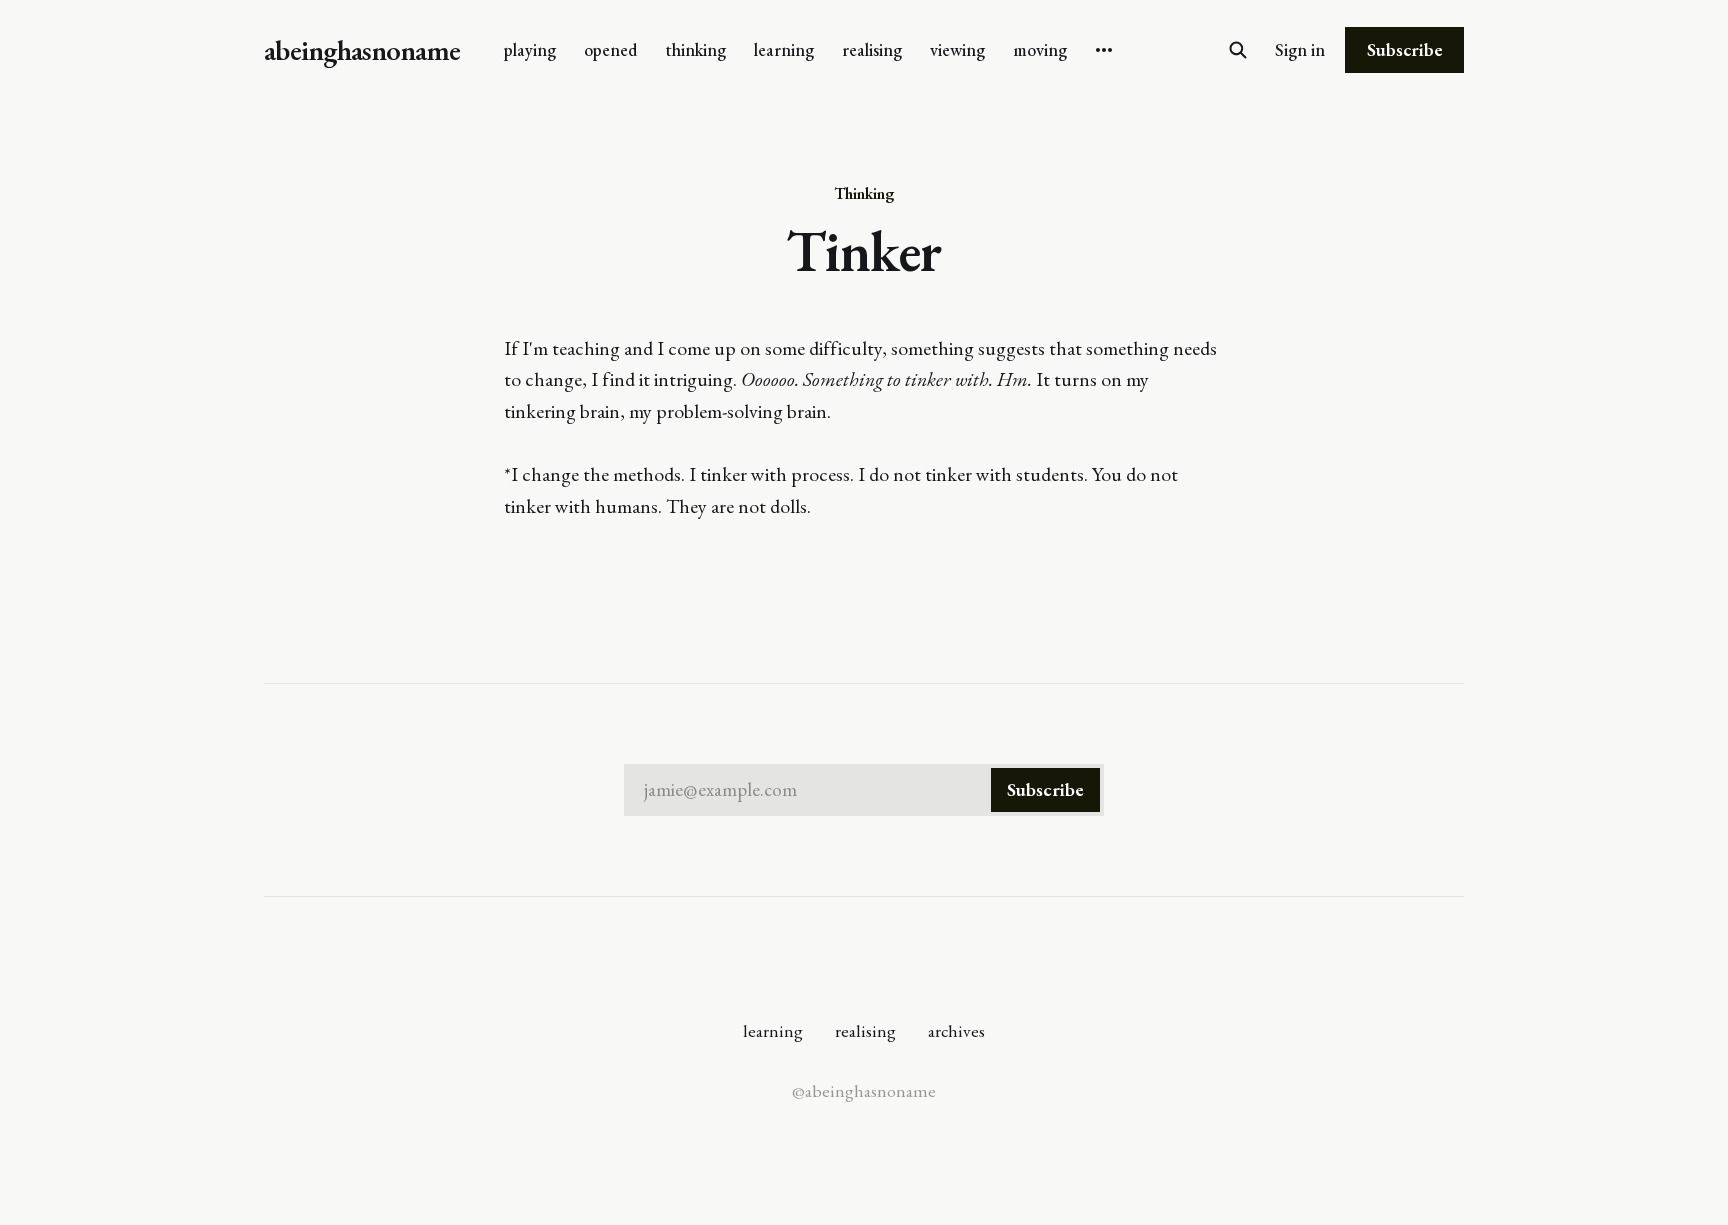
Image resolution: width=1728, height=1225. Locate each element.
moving (1040, 49)
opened (610, 49)
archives (956, 1030)
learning (784, 49)
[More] (1104, 50)
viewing (957, 49)
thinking (695, 49)
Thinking (864, 193)
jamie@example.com (864, 789)
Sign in (1300, 49)
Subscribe (1405, 49)
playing (530, 49)
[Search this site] (1238, 50)
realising (872, 49)
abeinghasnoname (362, 50)
